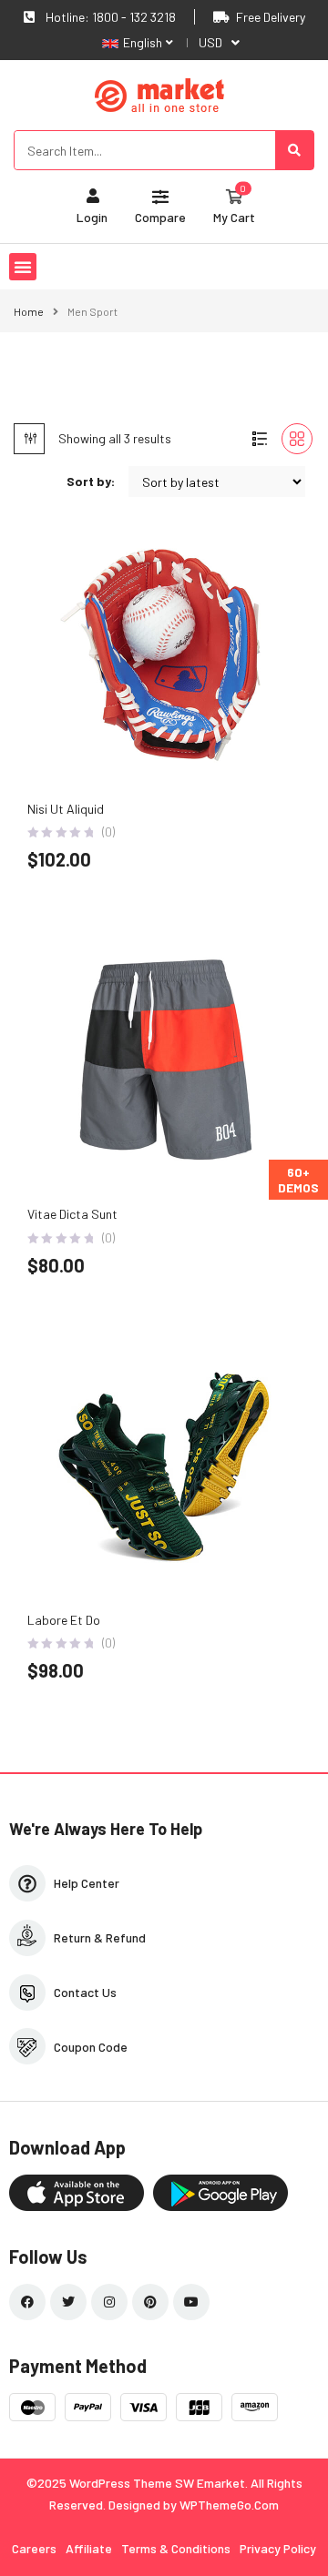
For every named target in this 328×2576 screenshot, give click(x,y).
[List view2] (260, 439)
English (143, 42)
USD (210, 42)
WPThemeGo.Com (229, 2505)
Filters (29, 439)
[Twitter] (68, 2302)
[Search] (294, 150)
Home (29, 311)
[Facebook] (27, 2302)
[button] (23, 267)
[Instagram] (109, 2302)
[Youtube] (191, 2302)
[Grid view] (297, 439)
